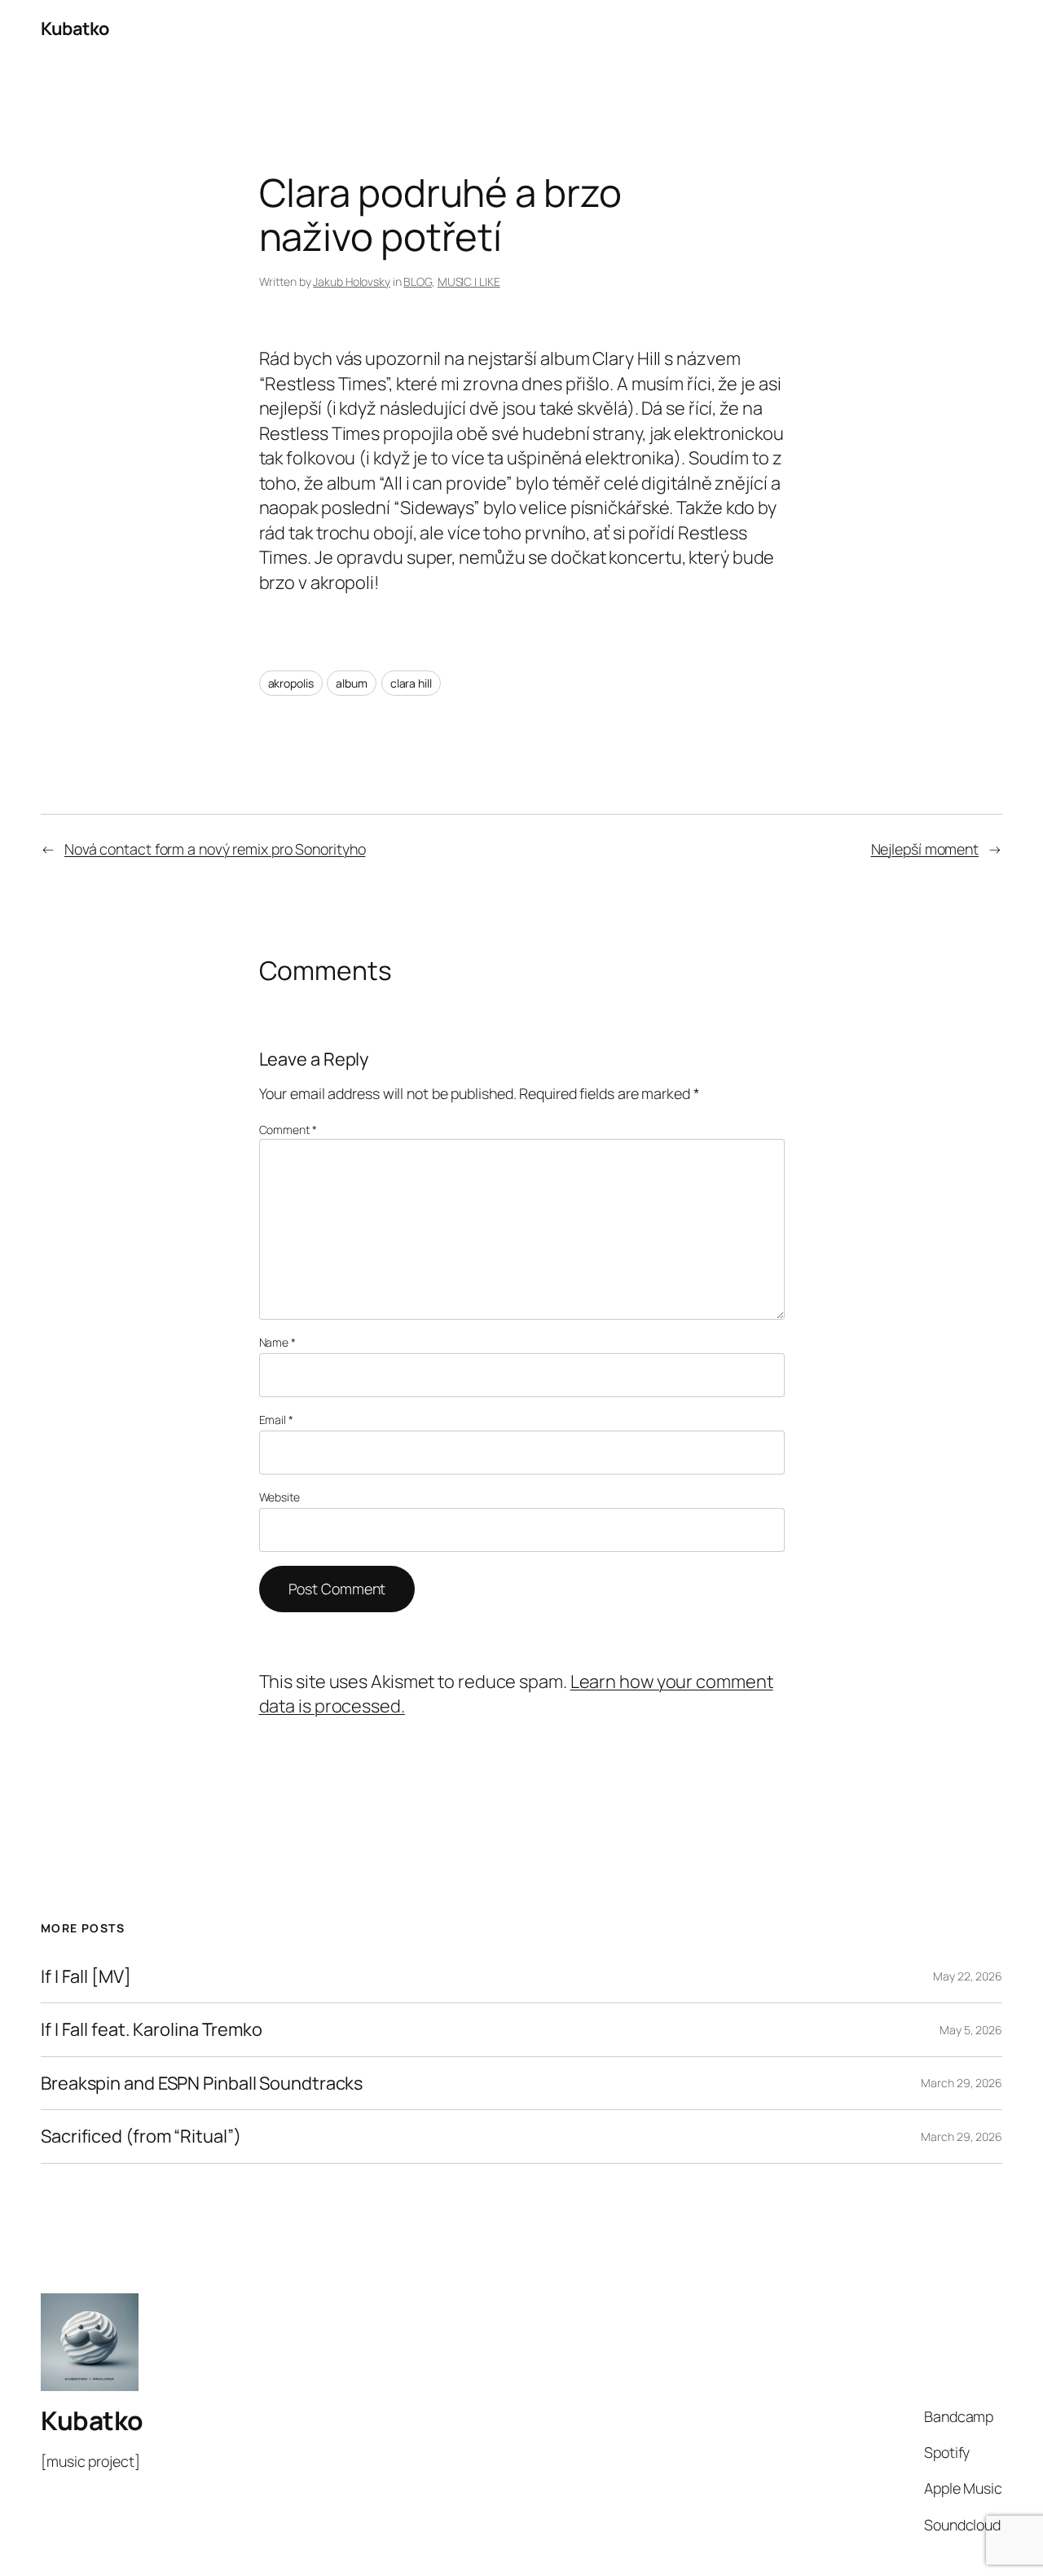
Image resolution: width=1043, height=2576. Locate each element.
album (352, 683)
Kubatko (75, 29)
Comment (288, 1130)
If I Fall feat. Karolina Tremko (152, 2029)
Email (276, 1420)
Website (279, 1497)
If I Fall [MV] (86, 1976)
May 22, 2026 (968, 1976)
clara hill (411, 683)
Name (277, 1342)
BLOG (418, 281)
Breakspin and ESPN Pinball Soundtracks (202, 2083)
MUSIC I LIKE (469, 281)
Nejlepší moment (925, 849)
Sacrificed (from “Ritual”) (141, 2136)
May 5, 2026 (971, 2030)
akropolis (291, 683)
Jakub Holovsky (352, 281)
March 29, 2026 (962, 2083)
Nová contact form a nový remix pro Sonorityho (215, 849)
